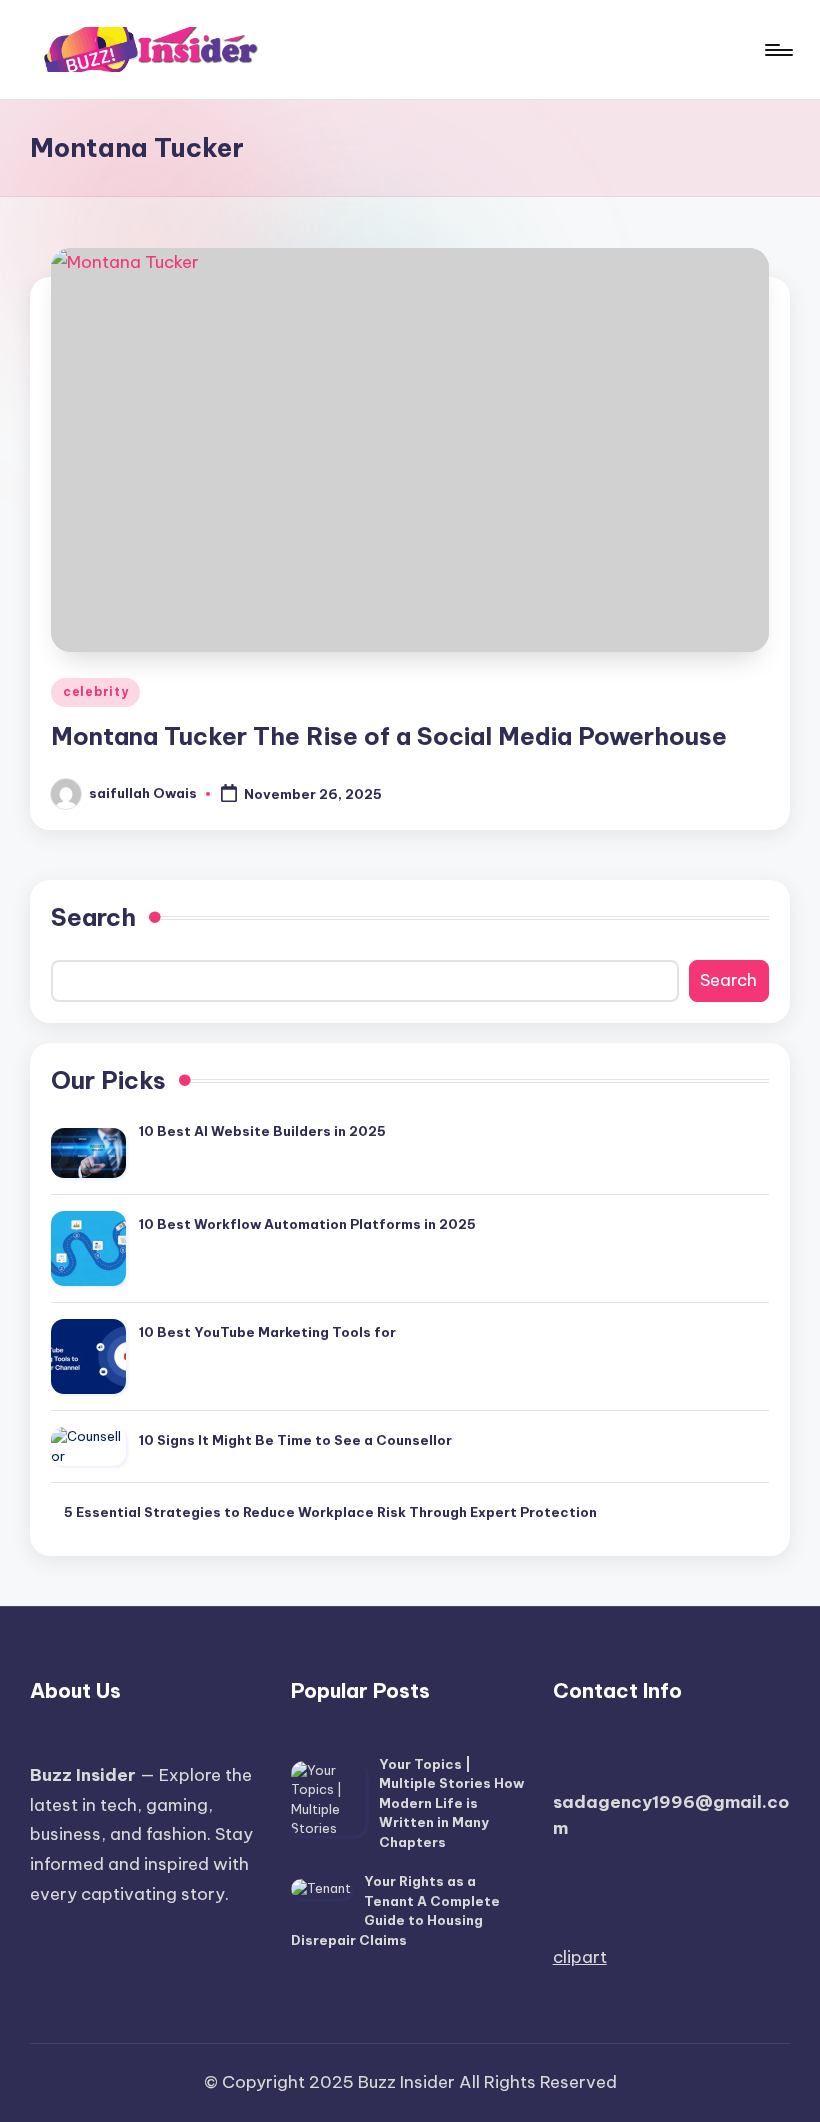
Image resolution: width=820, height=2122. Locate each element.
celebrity (95, 691)
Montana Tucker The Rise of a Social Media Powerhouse (389, 736)
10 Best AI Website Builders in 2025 (262, 1131)
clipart (580, 1957)
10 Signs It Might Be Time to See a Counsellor (295, 1440)
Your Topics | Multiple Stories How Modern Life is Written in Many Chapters (451, 1803)
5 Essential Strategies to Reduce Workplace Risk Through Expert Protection (330, 1512)
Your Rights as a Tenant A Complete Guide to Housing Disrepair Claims (395, 1910)
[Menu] (777, 50)
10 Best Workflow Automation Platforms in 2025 (307, 1224)
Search (93, 917)
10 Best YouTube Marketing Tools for (267, 1332)
